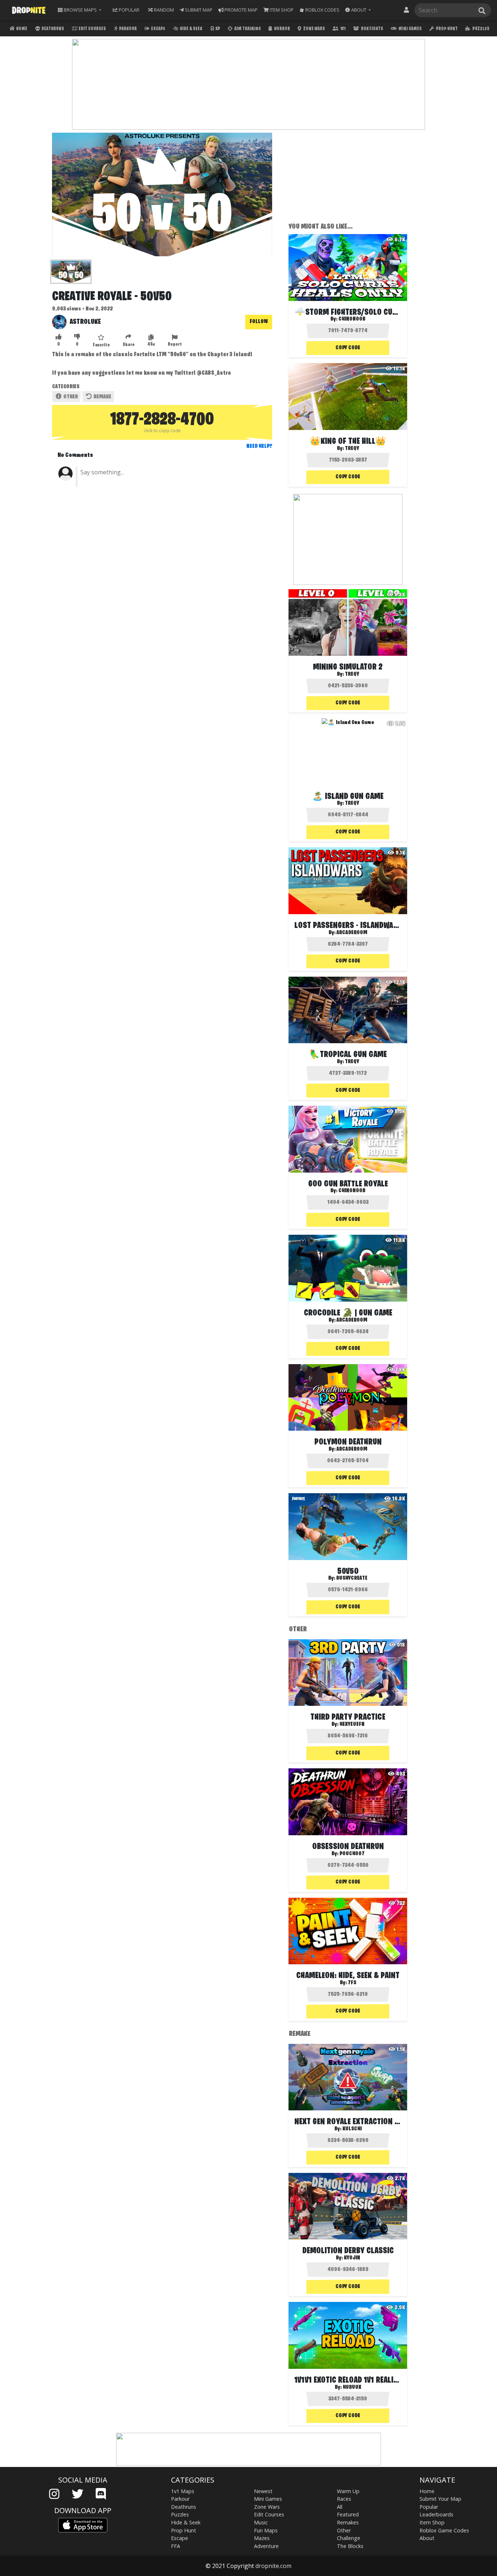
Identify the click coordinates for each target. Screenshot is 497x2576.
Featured (348, 2514)
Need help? (259, 446)
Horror (282, 29)
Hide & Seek (191, 29)
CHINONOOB (352, 319)
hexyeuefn (352, 1724)
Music (261, 2522)
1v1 (343, 29)
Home (21, 29)
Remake (102, 397)
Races (344, 2499)
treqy (352, 674)
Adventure (266, 2546)
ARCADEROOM (352, 933)
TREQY (352, 449)
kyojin (352, 2258)
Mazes (262, 2538)
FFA (176, 2546)
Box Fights (372, 29)
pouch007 (352, 1854)
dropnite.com (273, 2566)
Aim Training (247, 29)
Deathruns (52, 29)
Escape (158, 29)
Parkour (128, 29)
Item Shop (432, 2522)
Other (70, 397)
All (340, 2507)
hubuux (352, 2387)
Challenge (349, 2538)
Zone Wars (314, 29)
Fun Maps (266, 2530)
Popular (429, 2507)
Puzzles (480, 29)
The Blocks (350, 2546)
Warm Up (348, 2491)
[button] (358, 10)
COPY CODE (348, 348)
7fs (352, 1983)
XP (217, 29)
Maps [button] (80, 10)
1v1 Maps (183, 2491)
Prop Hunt (446, 29)
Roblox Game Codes (444, 2530)
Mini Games (410, 29)
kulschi (352, 2129)
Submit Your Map (440, 2499)
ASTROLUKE (85, 322)
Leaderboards (436, 2514)
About (427, 2538)
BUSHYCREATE (352, 1578)
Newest (263, 2491)
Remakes (348, 2522)
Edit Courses (92, 29)
